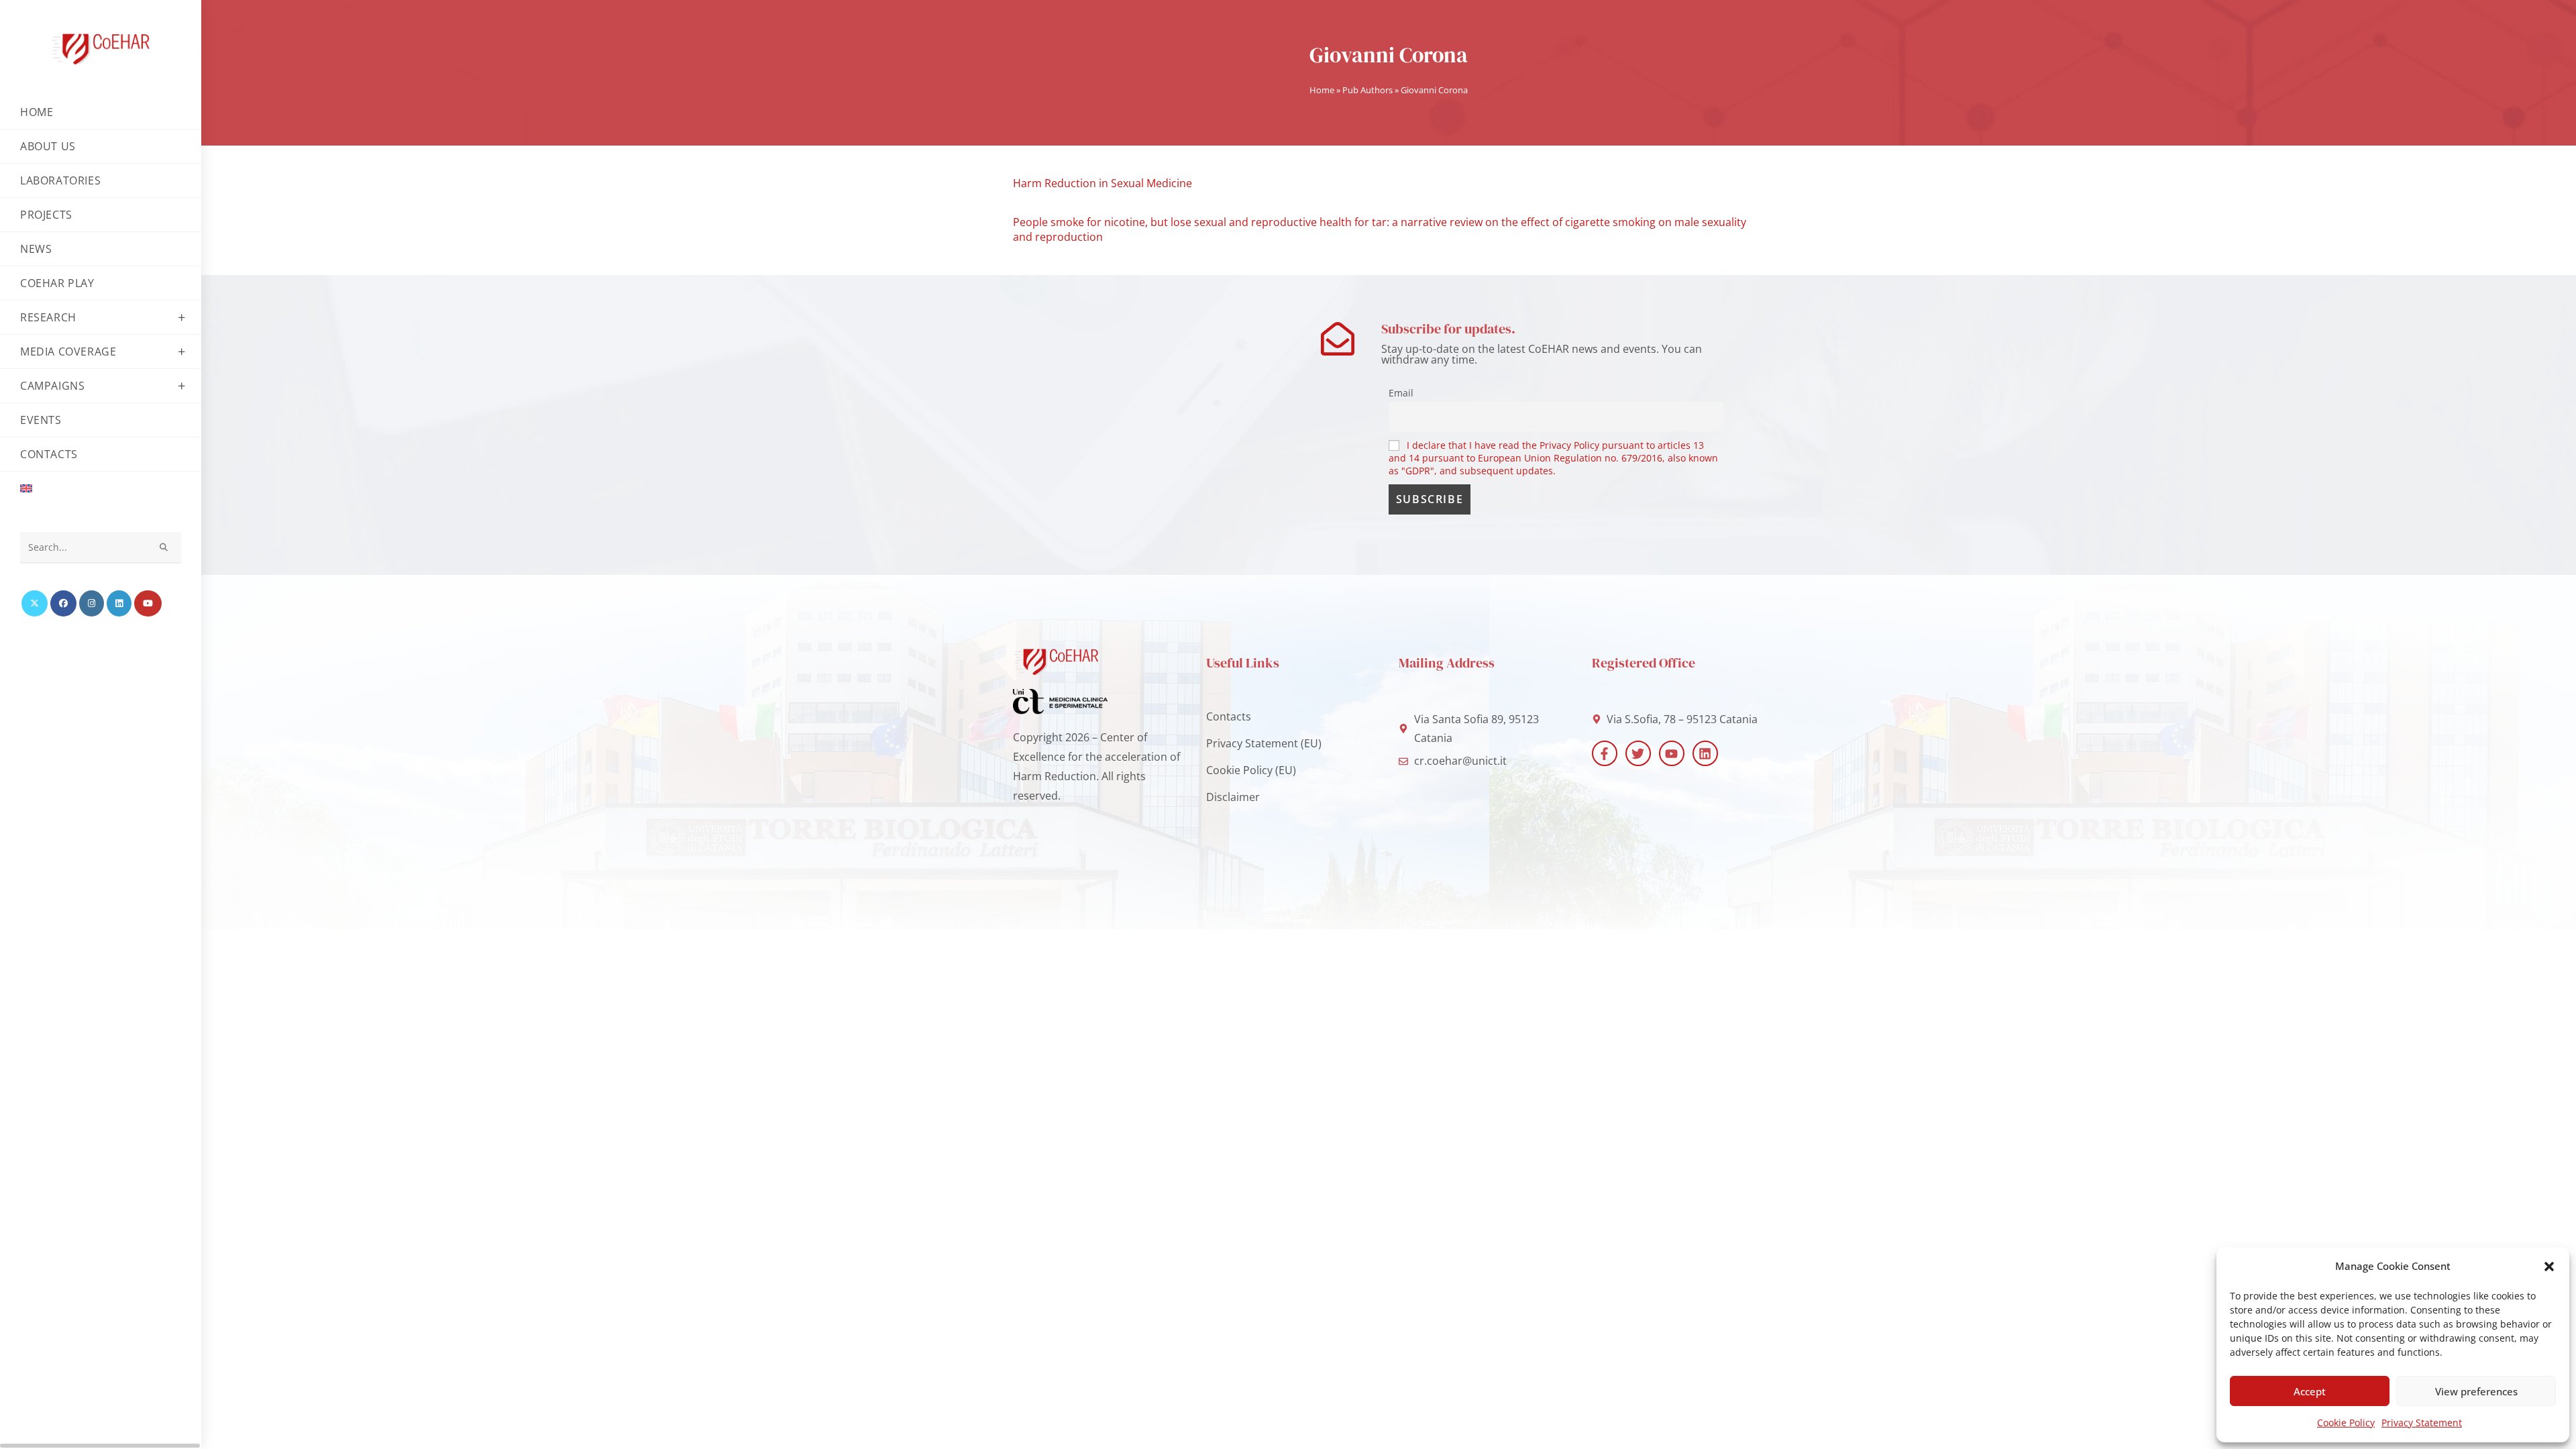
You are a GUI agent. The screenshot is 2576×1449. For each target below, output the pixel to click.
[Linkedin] (1705, 753)
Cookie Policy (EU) (1251, 770)
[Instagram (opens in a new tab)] (92, 603)
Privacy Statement (2422, 1423)
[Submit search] (164, 548)
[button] (2549, 1267)
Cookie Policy (2346, 1423)
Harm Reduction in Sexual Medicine (1103, 183)
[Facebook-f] (1605, 753)
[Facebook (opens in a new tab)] (63, 603)
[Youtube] (1672, 753)
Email (1401, 393)
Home (1322, 90)
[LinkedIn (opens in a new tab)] (119, 603)
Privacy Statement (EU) (1264, 743)
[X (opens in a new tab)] (35, 603)
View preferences (2476, 1391)
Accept (2310, 1391)
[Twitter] (1638, 753)
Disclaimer (1233, 797)
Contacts (1229, 716)
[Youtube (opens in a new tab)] (148, 603)
